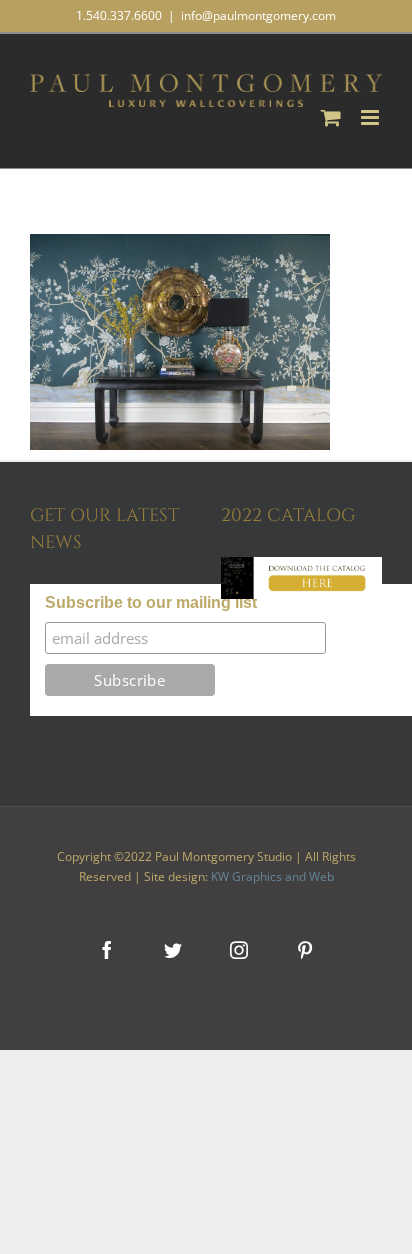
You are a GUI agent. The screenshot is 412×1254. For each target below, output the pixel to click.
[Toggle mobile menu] (371, 117)
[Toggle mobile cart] (331, 117)
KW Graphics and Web (272, 876)
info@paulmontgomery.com (258, 15)
